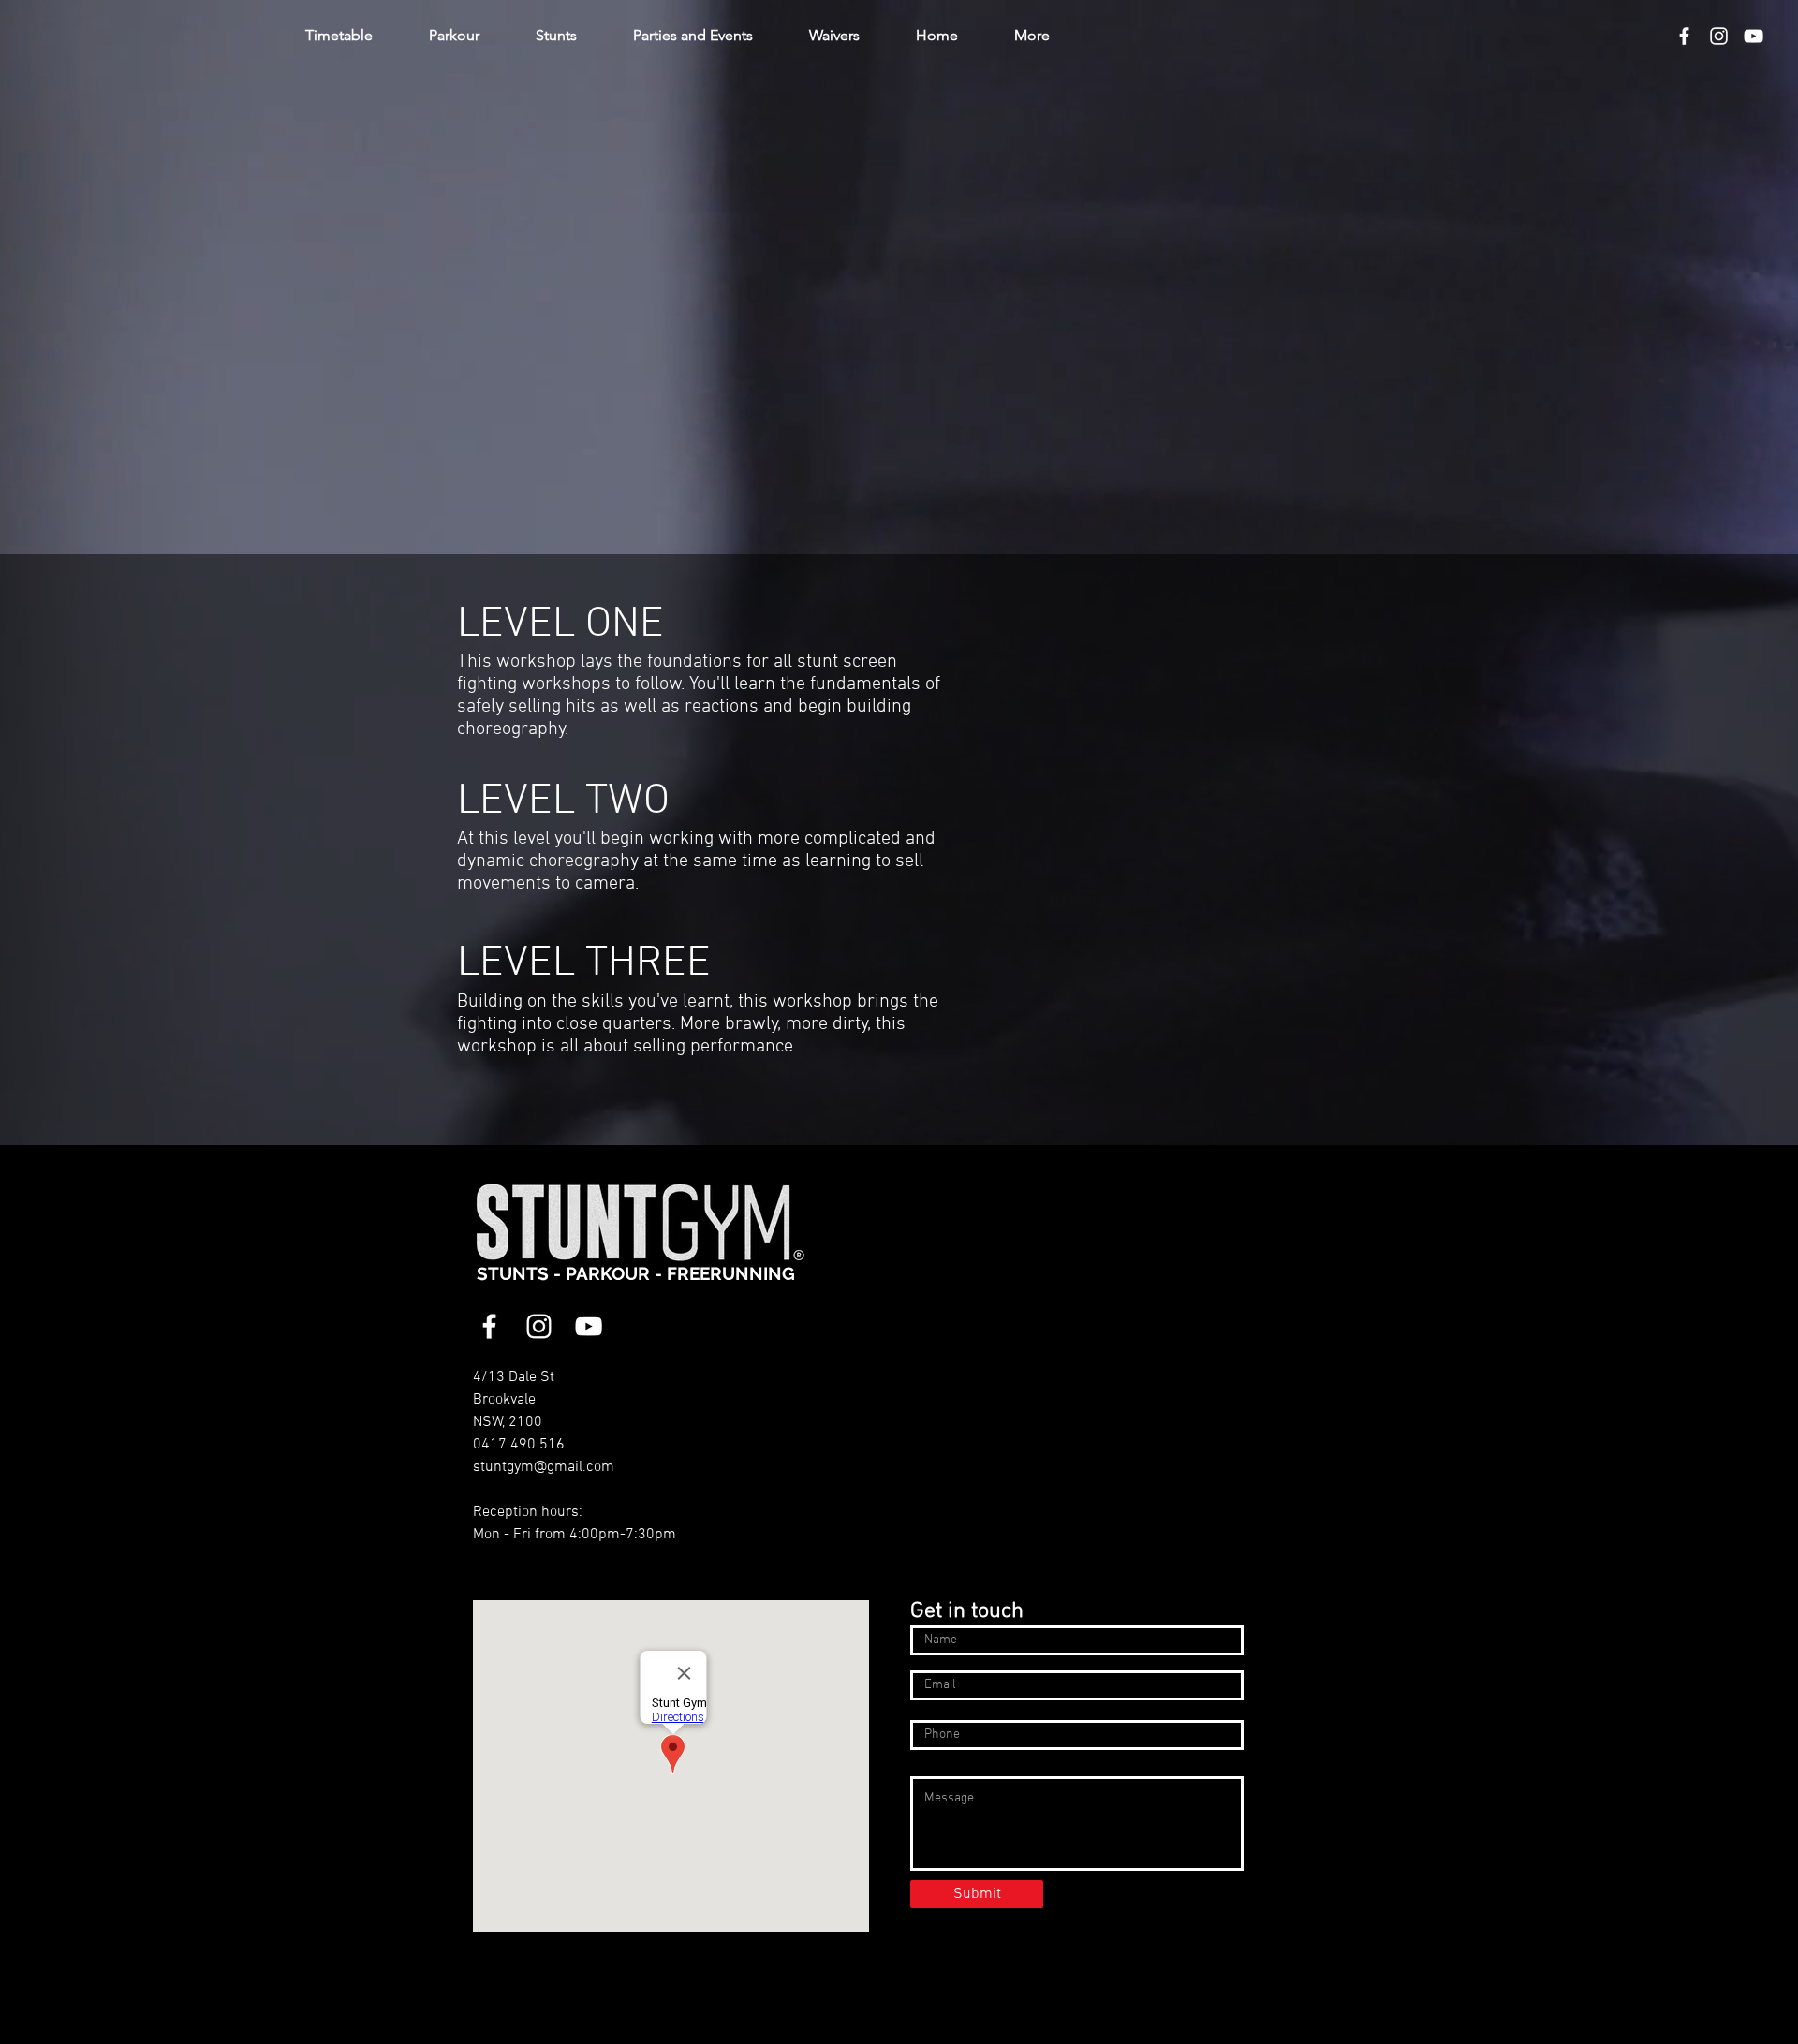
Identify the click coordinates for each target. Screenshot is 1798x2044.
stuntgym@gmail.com (544, 1467)
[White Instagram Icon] (1719, 36)
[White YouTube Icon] (1754, 36)
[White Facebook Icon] (1684, 36)
